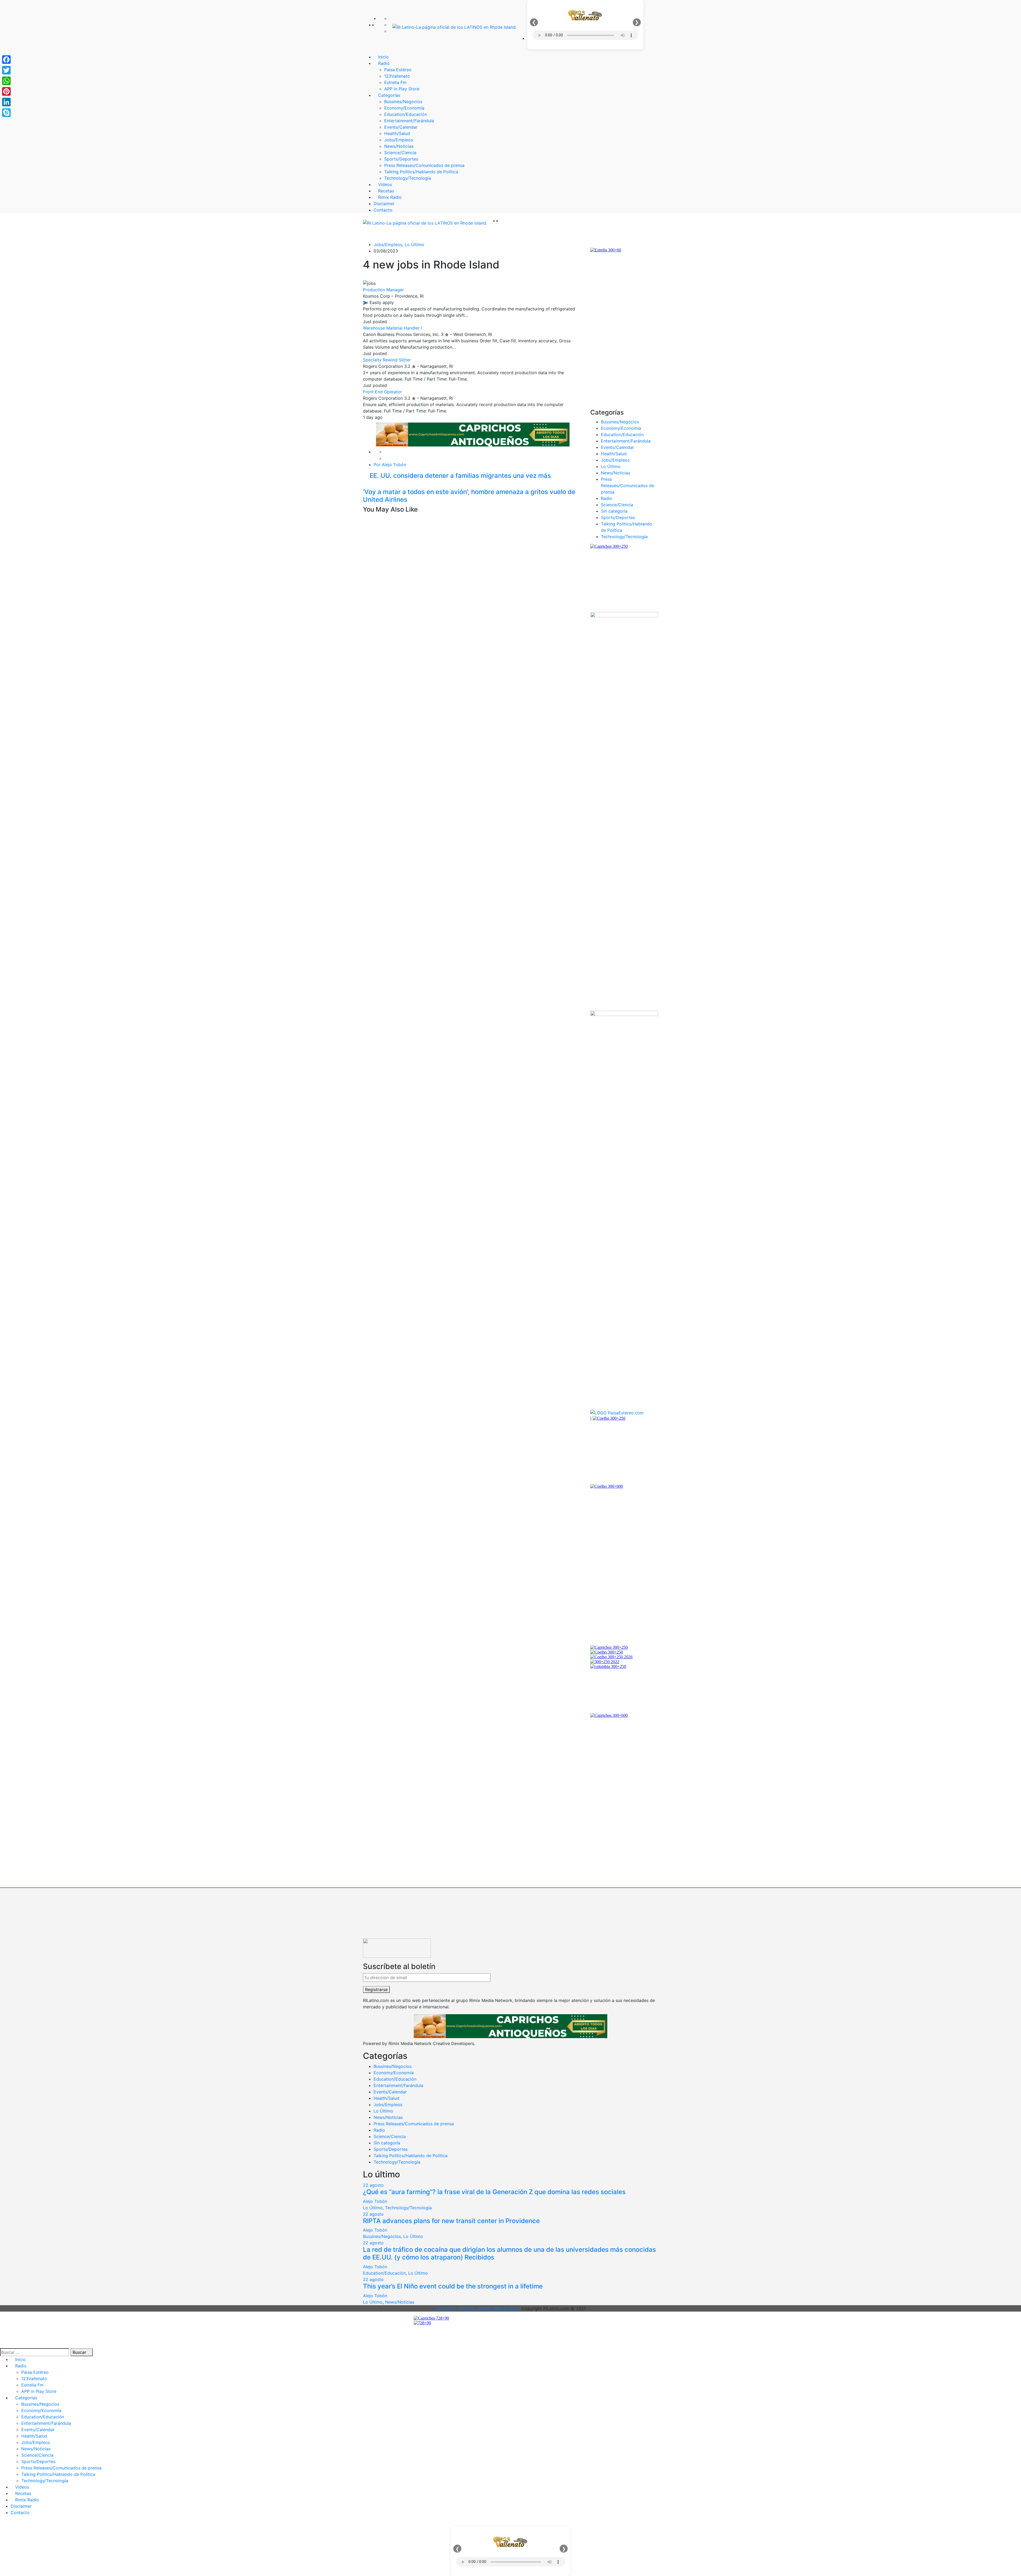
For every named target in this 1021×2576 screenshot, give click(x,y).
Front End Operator (382, 392)
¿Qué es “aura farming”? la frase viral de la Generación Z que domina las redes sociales (494, 2192)
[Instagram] (391, 31)
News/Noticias (616, 473)
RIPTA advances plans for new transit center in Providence (451, 2221)
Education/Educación (622, 435)
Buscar (80, 2352)
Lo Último (415, 244)
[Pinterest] (6, 91)
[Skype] (6, 113)
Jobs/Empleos (388, 244)
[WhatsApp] (6, 81)
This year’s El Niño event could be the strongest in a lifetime (453, 2286)
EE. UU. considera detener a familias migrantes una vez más (459, 476)
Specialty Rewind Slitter (387, 360)
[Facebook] (391, 18)
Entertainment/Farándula (626, 441)
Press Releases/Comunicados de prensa (627, 486)
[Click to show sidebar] (592, 244)
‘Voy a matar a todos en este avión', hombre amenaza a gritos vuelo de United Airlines (469, 496)
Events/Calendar (618, 447)
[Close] (2, 2523)
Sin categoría (614, 511)
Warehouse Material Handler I (392, 328)
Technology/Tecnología (624, 537)
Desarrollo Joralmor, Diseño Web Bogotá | (479, 2308)
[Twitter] (391, 25)
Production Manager (383, 290)
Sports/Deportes (618, 517)
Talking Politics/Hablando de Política (411, 2156)
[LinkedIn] (6, 102)
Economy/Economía (621, 428)
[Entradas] (365, 485)
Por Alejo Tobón (390, 465)
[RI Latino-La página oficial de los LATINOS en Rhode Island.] (455, 27)
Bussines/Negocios (620, 422)
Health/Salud (614, 454)
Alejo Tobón (375, 2201)
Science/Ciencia (617, 505)
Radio (607, 498)
